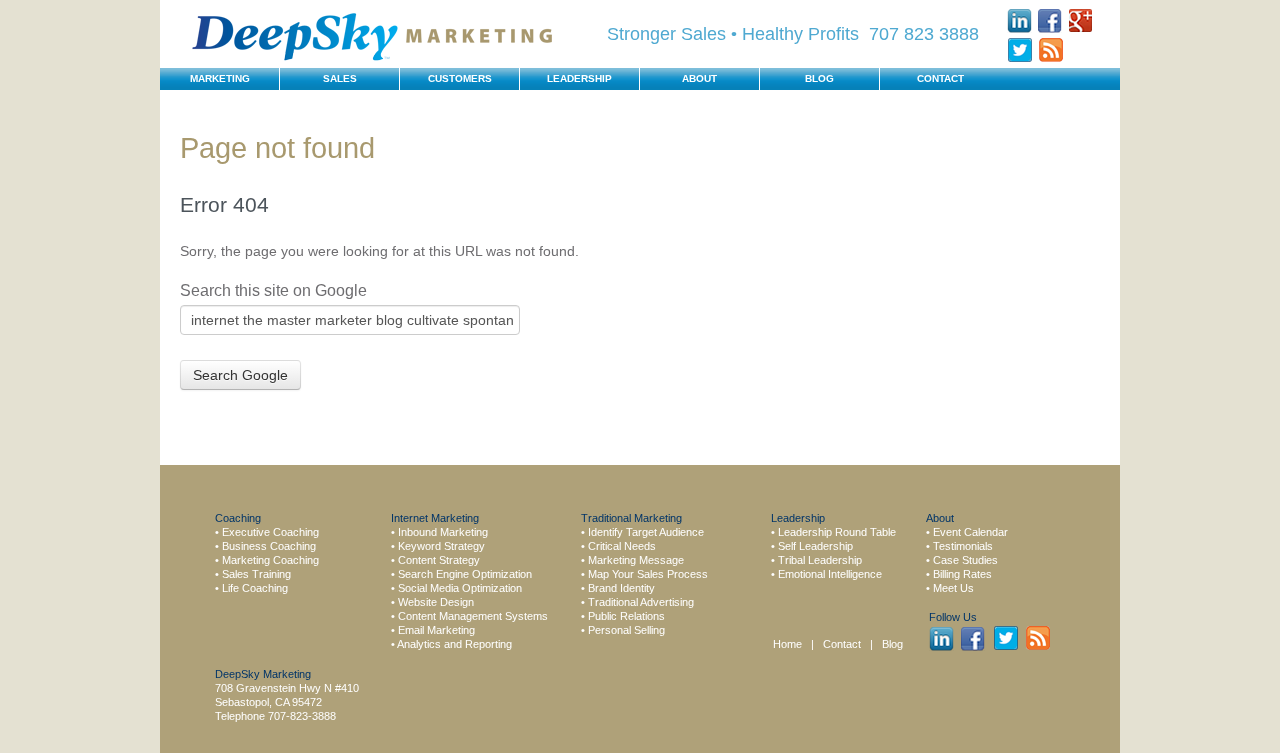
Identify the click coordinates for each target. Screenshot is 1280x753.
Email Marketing (436, 630)
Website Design (436, 602)
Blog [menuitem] (819, 78)
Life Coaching (255, 588)
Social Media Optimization (460, 588)
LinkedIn (1019, 20)
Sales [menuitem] (340, 78)
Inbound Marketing (443, 532)
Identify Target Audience (646, 532)
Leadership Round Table (837, 532)
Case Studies (965, 560)
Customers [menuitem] (460, 78)
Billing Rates (962, 574)
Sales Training (256, 574)
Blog (892, 644)
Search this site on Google (273, 290)
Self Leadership (815, 546)
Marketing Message (636, 560)
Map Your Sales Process (648, 574)
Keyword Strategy (441, 546)
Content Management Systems (473, 616)
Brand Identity (621, 588)
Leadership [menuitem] (579, 78)
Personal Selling (626, 630)
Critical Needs (622, 546)
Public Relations (626, 616)
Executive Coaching (270, 532)
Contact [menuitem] (940, 78)
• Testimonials (959, 546)
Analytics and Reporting (454, 644)
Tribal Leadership (820, 560)
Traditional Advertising (641, 602)
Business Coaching (269, 546)
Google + (1081, 20)
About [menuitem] (699, 78)
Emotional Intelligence (830, 574)
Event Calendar (970, 532)
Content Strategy (439, 560)
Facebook (1050, 20)
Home (787, 644)
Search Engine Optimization (465, 574)
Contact (843, 644)
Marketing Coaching (270, 560)
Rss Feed (1050, 50)
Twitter (1019, 50)
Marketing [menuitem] (220, 78)
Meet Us (953, 588)
